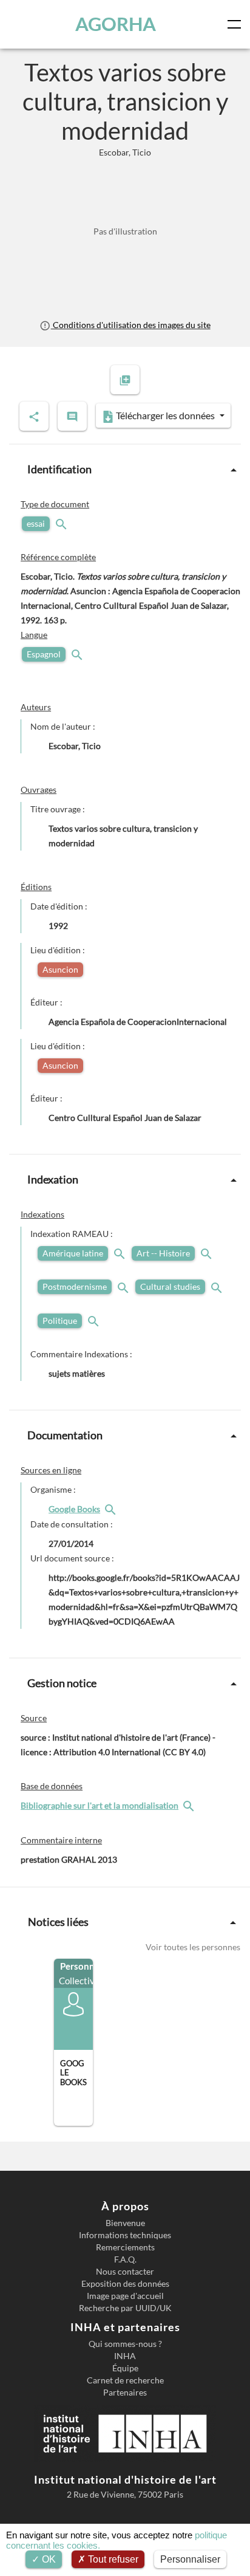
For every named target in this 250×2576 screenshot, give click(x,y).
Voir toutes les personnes (193, 1947)
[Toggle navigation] (237, 24)
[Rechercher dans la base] (190, 1805)
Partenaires (125, 2393)
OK (48, 2559)
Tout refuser (112, 2559)
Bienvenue (125, 2223)
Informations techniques (125, 2235)
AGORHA (116, 24)
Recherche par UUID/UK (125, 2308)
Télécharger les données (165, 415)
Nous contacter (125, 2272)
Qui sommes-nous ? (125, 2344)
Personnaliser (190, 2559)
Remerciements (125, 2247)
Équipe (125, 2368)
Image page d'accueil (125, 2296)
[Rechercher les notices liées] (112, 1509)
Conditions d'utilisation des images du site (130, 325)
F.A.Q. (125, 2259)
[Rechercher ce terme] (62, 523)
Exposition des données (125, 2284)
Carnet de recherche (125, 2380)
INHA (125, 2356)
